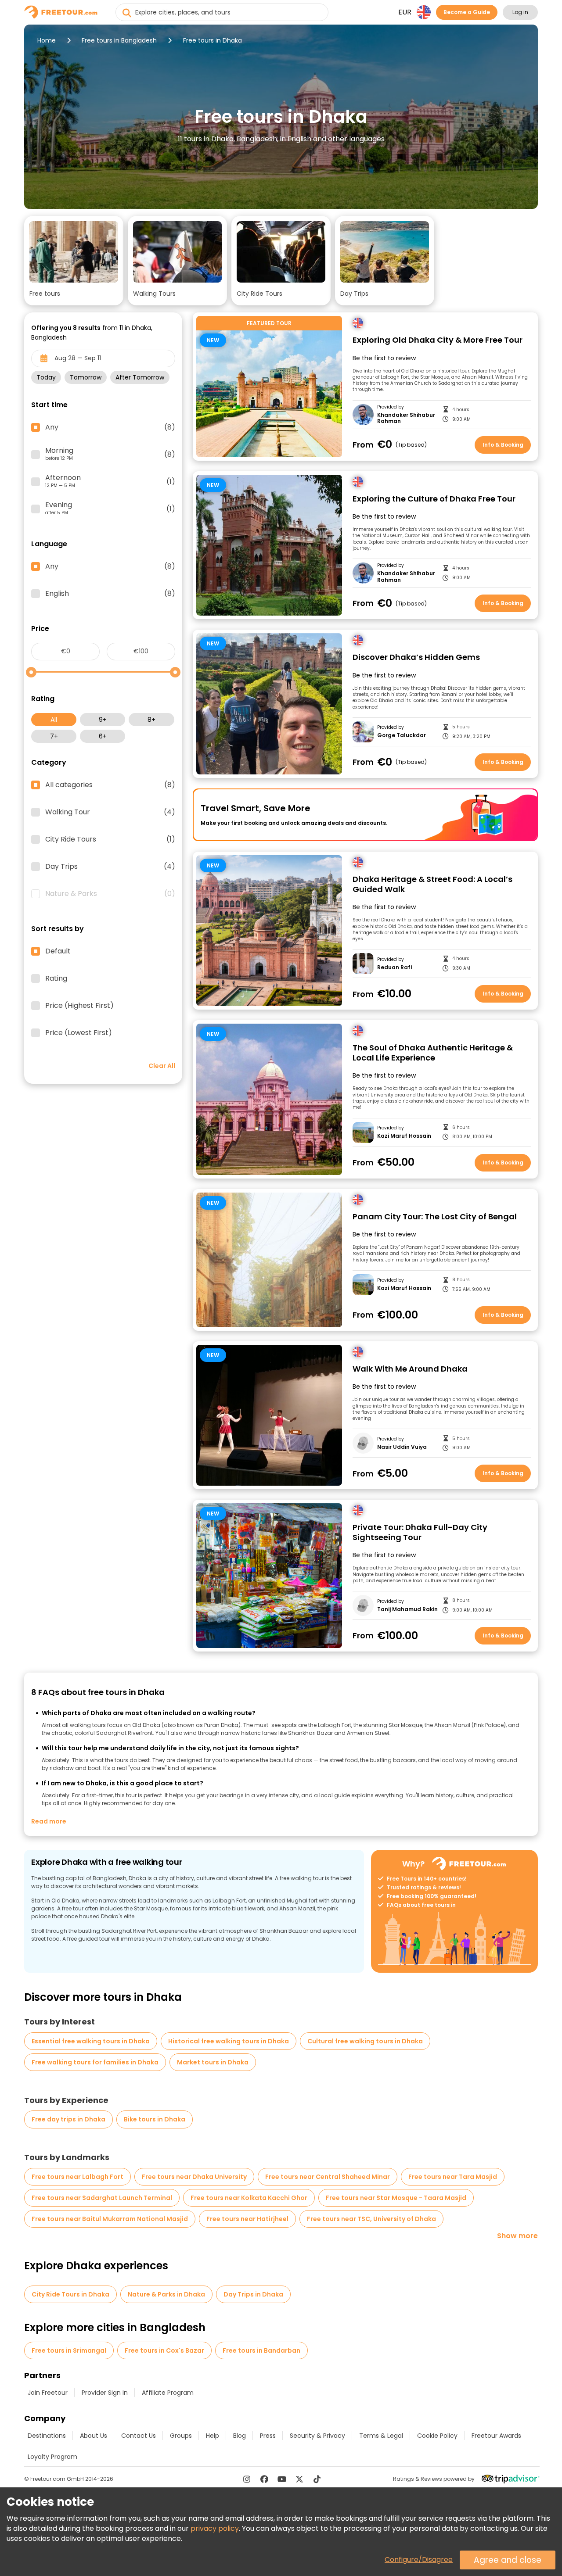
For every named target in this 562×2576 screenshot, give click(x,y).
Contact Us (139, 2436)
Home (47, 40)
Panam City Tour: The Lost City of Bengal (435, 1217)
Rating (56, 978)
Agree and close (508, 2560)
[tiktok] (317, 2479)
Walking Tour (110, 812)
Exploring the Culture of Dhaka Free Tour (434, 499)
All (54, 720)
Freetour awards (496, 2436)
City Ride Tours (110, 839)
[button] (74, 261)
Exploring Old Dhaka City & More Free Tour (438, 340)
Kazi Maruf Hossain (404, 1136)
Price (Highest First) (79, 1006)
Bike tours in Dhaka (155, 2119)
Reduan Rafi (394, 967)
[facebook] (264, 2479)
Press (268, 2436)
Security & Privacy (317, 2436)
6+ (103, 736)
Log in (520, 12)
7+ (54, 736)
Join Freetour (48, 2393)
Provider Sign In (105, 2393)
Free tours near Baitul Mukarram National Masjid (110, 2219)
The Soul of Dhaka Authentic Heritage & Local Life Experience (433, 1053)
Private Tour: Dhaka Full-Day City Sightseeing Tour (420, 1532)
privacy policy (215, 2528)
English (110, 594)
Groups (181, 2436)
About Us (94, 2436)
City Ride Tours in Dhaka (70, 2294)
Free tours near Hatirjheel (247, 2219)
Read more (49, 1821)
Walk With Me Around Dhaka (410, 1369)
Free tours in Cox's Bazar (164, 2350)
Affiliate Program (168, 2393)
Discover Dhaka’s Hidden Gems (416, 657)
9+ (103, 720)
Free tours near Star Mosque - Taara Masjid (396, 2198)
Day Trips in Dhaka (253, 2294)
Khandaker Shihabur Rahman (406, 418)
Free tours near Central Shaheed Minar (328, 2177)
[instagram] (247, 2479)
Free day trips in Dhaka (68, 2119)
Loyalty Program (52, 2457)
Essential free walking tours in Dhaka (91, 2041)
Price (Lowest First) (79, 1033)
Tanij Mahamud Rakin (407, 1609)
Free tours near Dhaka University (194, 2177)
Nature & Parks (110, 894)
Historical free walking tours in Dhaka (229, 2041)
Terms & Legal (381, 2436)
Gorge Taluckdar (402, 735)
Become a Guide (467, 12)
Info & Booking (503, 445)
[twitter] (299, 2479)
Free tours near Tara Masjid (453, 2177)
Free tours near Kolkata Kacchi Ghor (249, 2198)
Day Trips (110, 867)
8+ (151, 720)
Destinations (47, 2436)
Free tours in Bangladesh (119, 40)
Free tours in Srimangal (69, 2350)
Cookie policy (437, 2436)
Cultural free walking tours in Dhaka (365, 2041)
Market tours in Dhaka (213, 2062)
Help (213, 2436)
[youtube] (282, 2479)
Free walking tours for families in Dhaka (95, 2062)
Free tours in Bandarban (261, 2350)
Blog (240, 2436)
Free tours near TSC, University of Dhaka (371, 2219)
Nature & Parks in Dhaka (166, 2294)
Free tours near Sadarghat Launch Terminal (102, 2198)
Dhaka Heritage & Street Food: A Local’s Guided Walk (432, 884)
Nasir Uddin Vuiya (402, 1447)
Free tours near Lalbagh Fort (77, 2177)
